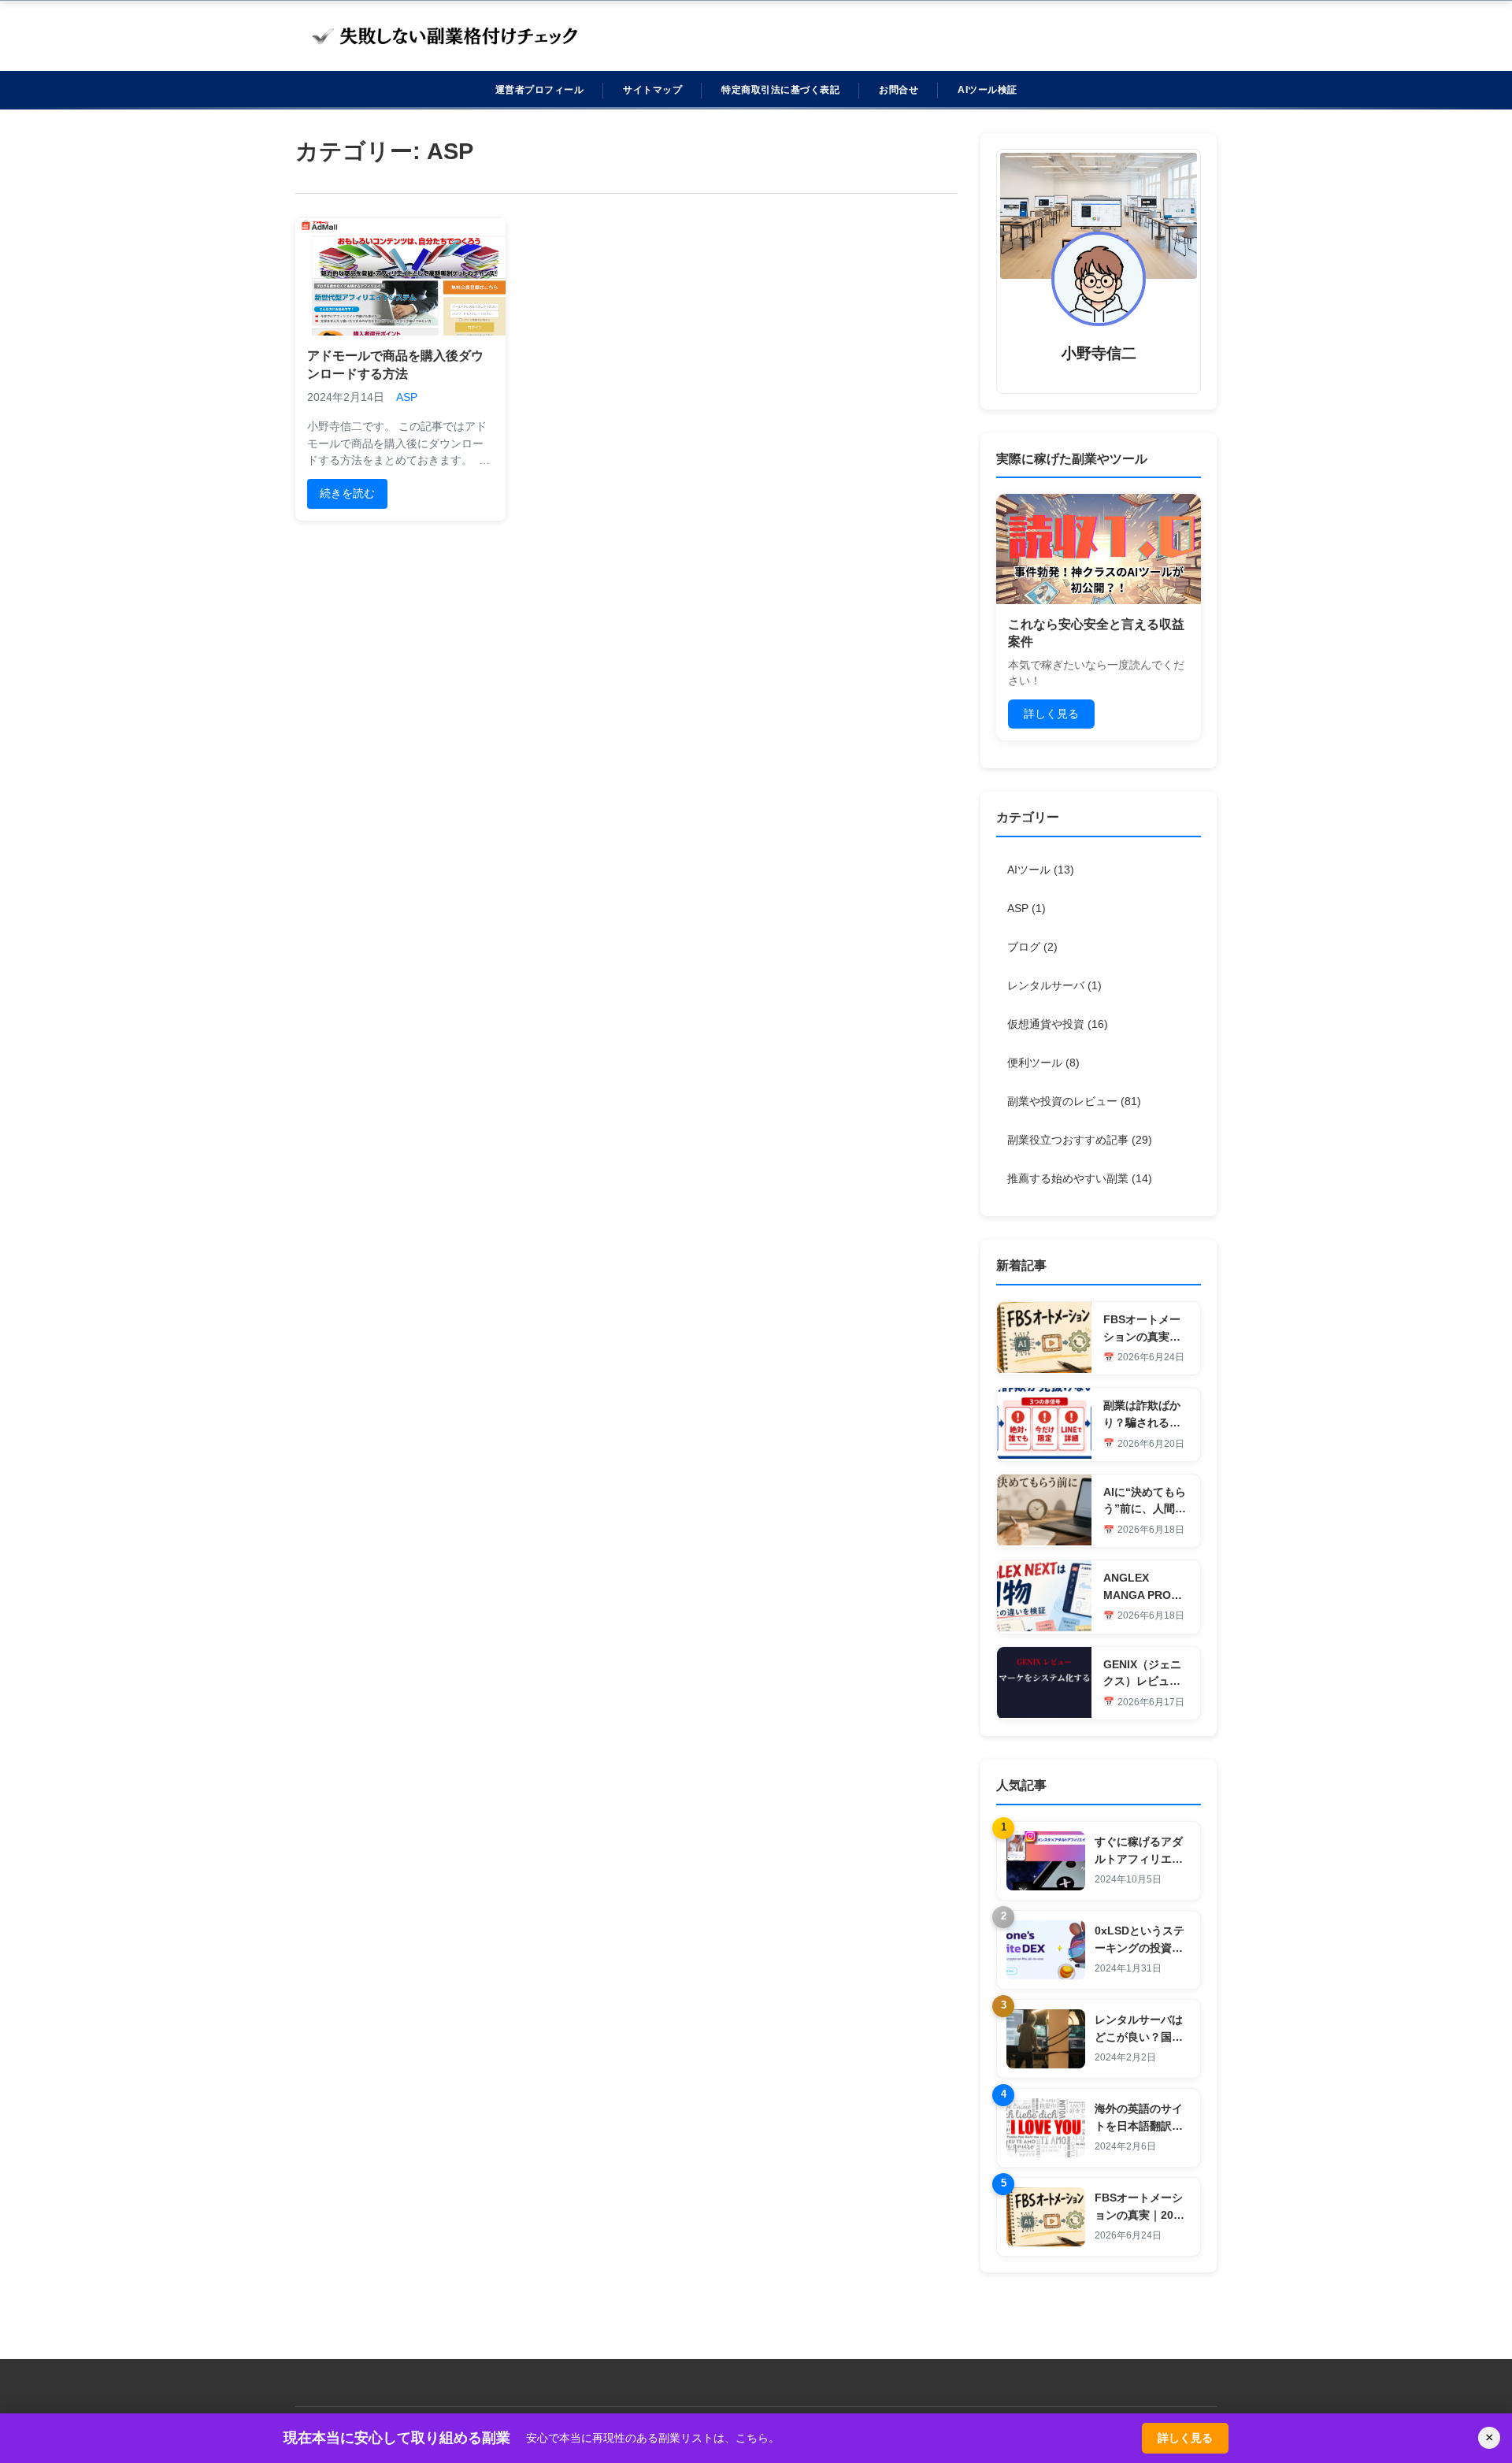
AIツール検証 (988, 90)
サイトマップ (652, 90)
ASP (407, 397)
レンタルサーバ (1054, 985)
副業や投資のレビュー (1074, 1101)
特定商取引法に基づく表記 (780, 90)
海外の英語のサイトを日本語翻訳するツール (1139, 2125)
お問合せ (899, 90)
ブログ (1032, 947)
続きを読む (347, 493)
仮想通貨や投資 (1058, 1024)
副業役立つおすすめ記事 (1080, 1140)
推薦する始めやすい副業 (1080, 1178)
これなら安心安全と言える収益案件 (1096, 633)
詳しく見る (1051, 714)
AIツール (1041, 870)
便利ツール (1043, 1063)
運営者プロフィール (540, 90)
